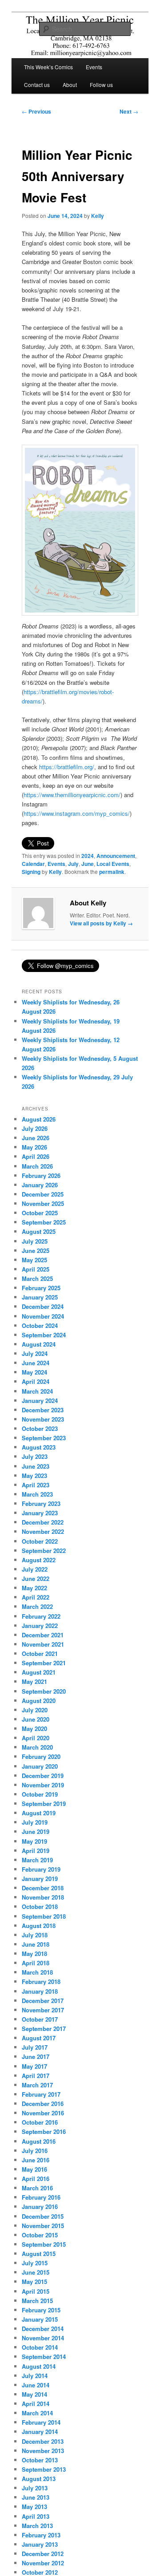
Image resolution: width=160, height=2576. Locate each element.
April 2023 (36, 1485)
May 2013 (34, 2507)
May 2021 (34, 1681)
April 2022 (36, 1597)
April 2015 (36, 2291)
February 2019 (41, 1869)
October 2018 (40, 1906)
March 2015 (37, 2301)
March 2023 (37, 1494)
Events (94, 67)
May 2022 (34, 1588)
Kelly (98, 216)
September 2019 (44, 1804)
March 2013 (37, 2526)
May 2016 (34, 2169)
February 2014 (41, 2422)
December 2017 (43, 2001)
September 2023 (44, 1438)
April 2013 (36, 2516)
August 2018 (39, 1926)
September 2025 (44, 1222)
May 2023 (34, 1476)
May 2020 (34, 1729)
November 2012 (43, 2563)
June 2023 (36, 1466)
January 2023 (40, 1513)
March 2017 (37, 2085)
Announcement (116, 856)
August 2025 (39, 1231)
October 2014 (40, 2347)
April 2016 (36, 2179)
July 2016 (35, 2151)
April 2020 (36, 1738)
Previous (36, 111)
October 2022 (40, 1541)
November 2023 (43, 1419)
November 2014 (43, 2338)
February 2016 (41, 2197)
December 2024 (43, 1306)
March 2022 (37, 1606)
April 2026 (36, 1156)
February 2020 (41, 1756)
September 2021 (44, 1663)
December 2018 (43, 1888)
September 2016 (44, 2132)
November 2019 (43, 1785)
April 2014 (36, 2404)
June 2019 (36, 1831)
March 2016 (37, 2188)
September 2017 (44, 2029)
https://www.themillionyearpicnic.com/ (72, 795)
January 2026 (40, 1185)
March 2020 (37, 1747)
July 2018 (35, 1935)
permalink (112, 872)
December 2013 (43, 2441)
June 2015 (36, 2272)
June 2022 (36, 1578)
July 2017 (35, 2047)
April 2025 (36, 1269)
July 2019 (35, 1822)
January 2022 (40, 1626)
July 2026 (35, 1128)
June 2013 (36, 2497)
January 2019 (40, 1879)
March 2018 (37, 1972)
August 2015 (39, 2254)
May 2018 (34, 1954)
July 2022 (35, 1569)
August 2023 (39, 1447)
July (73, 864)
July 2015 (35, 2263)
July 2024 (35, 1353)
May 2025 (34, 1260)
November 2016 (43, 2113)
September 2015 (44, 2244)
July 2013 (35, 2488)
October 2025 (40, 1213)
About (70, 85)
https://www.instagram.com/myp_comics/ (77, 813)
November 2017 (43, 2010)
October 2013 (40, 2460)
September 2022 (44, 1551)
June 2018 (36, 1944)
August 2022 (39, 1560)
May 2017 (34, 2066)
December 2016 (43, 2104)
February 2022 (41, 1616)
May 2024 (34, 1372)
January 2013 (40, 2544)
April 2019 (36, 1851)
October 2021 (40, 1653)
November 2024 (43, 1316)
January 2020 (40, 1766)
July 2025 (35, 1241)
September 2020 (44, 1691)
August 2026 (39, 1119)
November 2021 (43, 1644)
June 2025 (36, 1250)
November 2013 (43, 2451)
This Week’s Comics (48, 67)
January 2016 (40, 2207)
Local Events (113, 864)
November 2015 (43, 2226)
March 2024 (37, 1391)
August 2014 (39, 2366)
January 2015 (40, 2319)
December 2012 (43, 2554)
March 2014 (37, 2413)
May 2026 (34, 1147)
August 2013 (39, 2479)
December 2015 (43, 2216)
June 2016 (36, 2160)
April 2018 (36, 1963)
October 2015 (40, 2235)
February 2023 (41, 1503)
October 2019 (40, 1794)
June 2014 (36, 2385)
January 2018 (40, 1991)
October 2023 (40, 1428)
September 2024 (44, 1335)
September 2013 (44, 2469)
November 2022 (43, 1531)
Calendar (33, 864)
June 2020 (36, 1719)
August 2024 (39, 1344)
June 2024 (36, 1363)
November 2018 (43, 1897)
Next (129, 111)
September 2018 (44, 1916)
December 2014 (43, 2329)
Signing (31, 872)
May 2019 (34, 1841)
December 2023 (43, 1410)
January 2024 (40, 1401)
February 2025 (41, 1288)
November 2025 (43, 1203)
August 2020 (39, 1701)
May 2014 (34, 2394)
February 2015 (41, 2310)
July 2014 (35, 2376)
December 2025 (43, 1194)
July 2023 (35, 1456)
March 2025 (37, 1278)
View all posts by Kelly (101, 923)
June (88, 864)
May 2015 (34, 2282)
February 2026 (41, 1175)
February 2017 (41, 2094)
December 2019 (43, 1776)
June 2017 (36, 2056)
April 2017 (36, 2076)
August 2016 (39, 2141)
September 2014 (44, 2357)
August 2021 (39, 1672)
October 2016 (40, 2122)
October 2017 (40, 2019)
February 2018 (41, 1981)
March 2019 (37, 1860)
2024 (88, 856)
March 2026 (37, 1166)
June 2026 (36, 1138)
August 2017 (39, 2038)
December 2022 (43, 1522)
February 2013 (41, 2535)
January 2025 (40, 1297)
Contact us (37, 85)
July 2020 (35, 1710)
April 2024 (36, 1381)
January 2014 (40, 2432)
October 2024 (40, 1326)
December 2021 (43, 1635)
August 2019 (39, 1813)
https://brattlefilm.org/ (67, 767)
